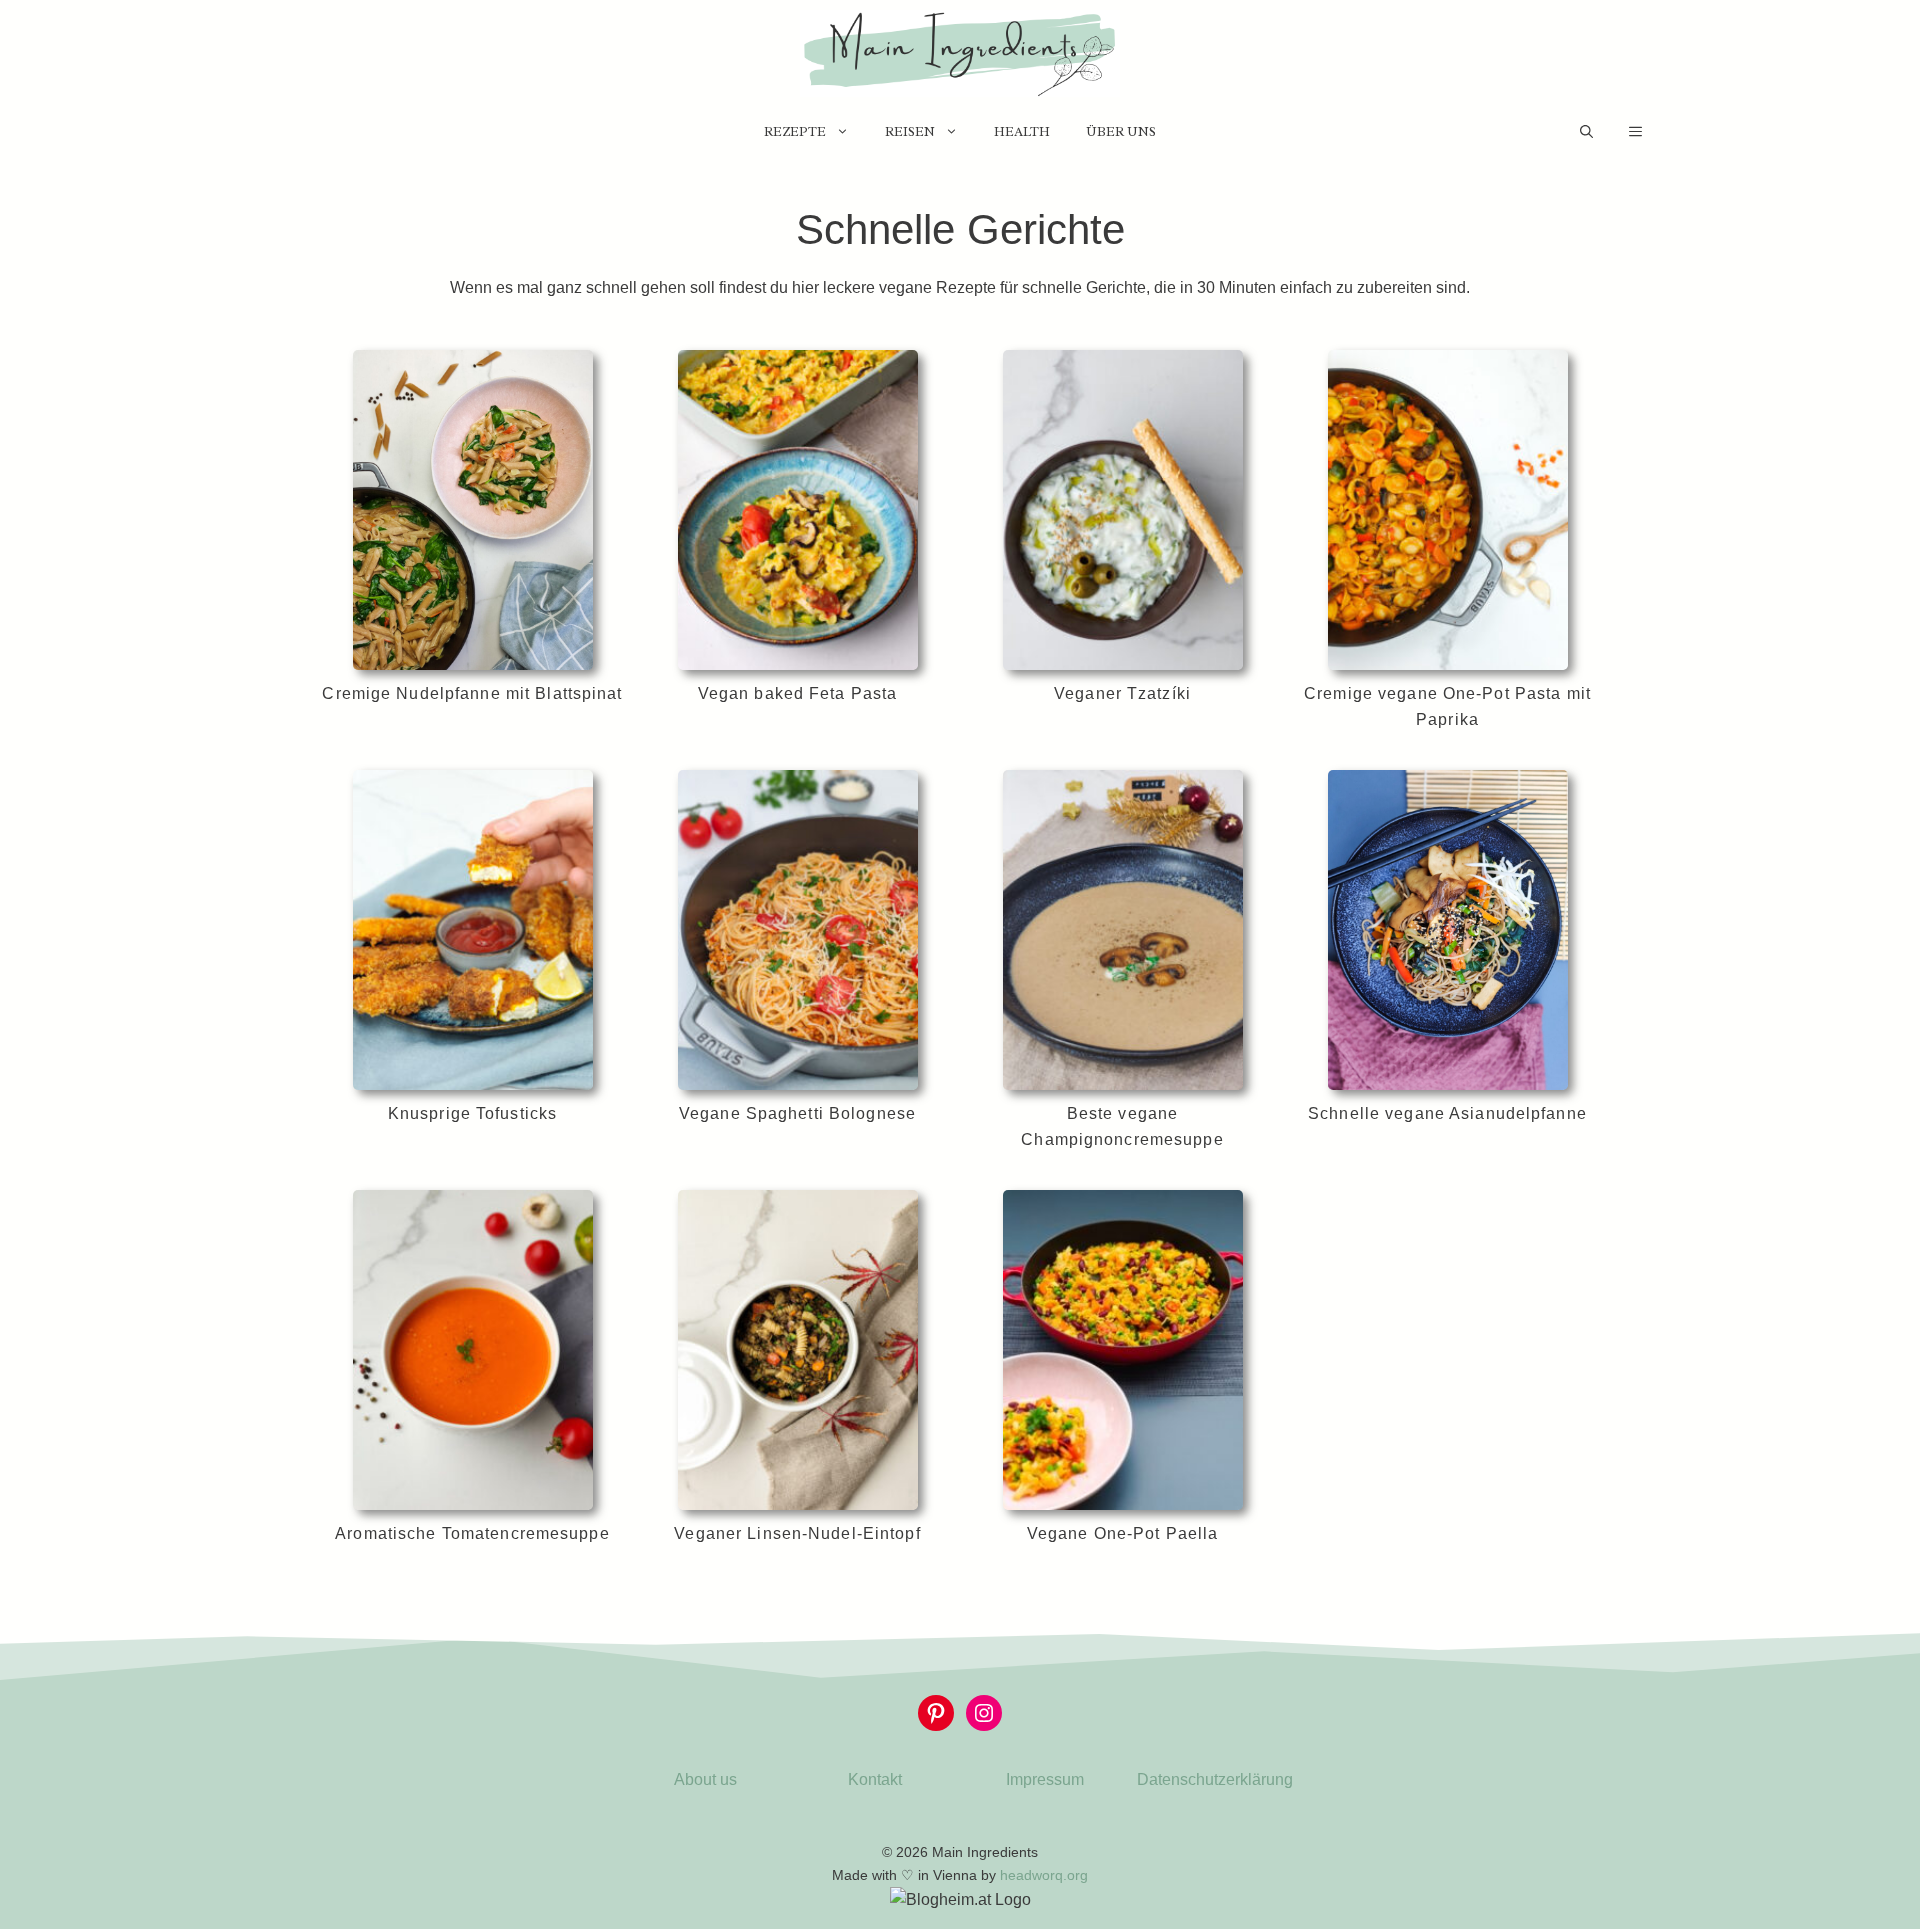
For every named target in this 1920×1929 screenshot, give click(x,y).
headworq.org (1044, 1875)
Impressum (1045, 1779)
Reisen (910, 131)
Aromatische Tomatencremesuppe (472, 1533)
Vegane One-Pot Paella (1123, 1533)
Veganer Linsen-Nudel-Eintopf (797, 1533)
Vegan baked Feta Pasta (798, 693)
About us (705, 1779)
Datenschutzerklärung (1215, 1779)
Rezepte (795, 131)
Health (1022, 131)
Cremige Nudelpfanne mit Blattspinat (472, 693)
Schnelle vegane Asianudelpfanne (1447, 1113)
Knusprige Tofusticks (472, 1113)
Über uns (1121, 131)
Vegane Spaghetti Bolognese (797, 1113)
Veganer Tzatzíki (1122, 693)
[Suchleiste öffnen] (1586, 132)
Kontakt (875, 1779)
